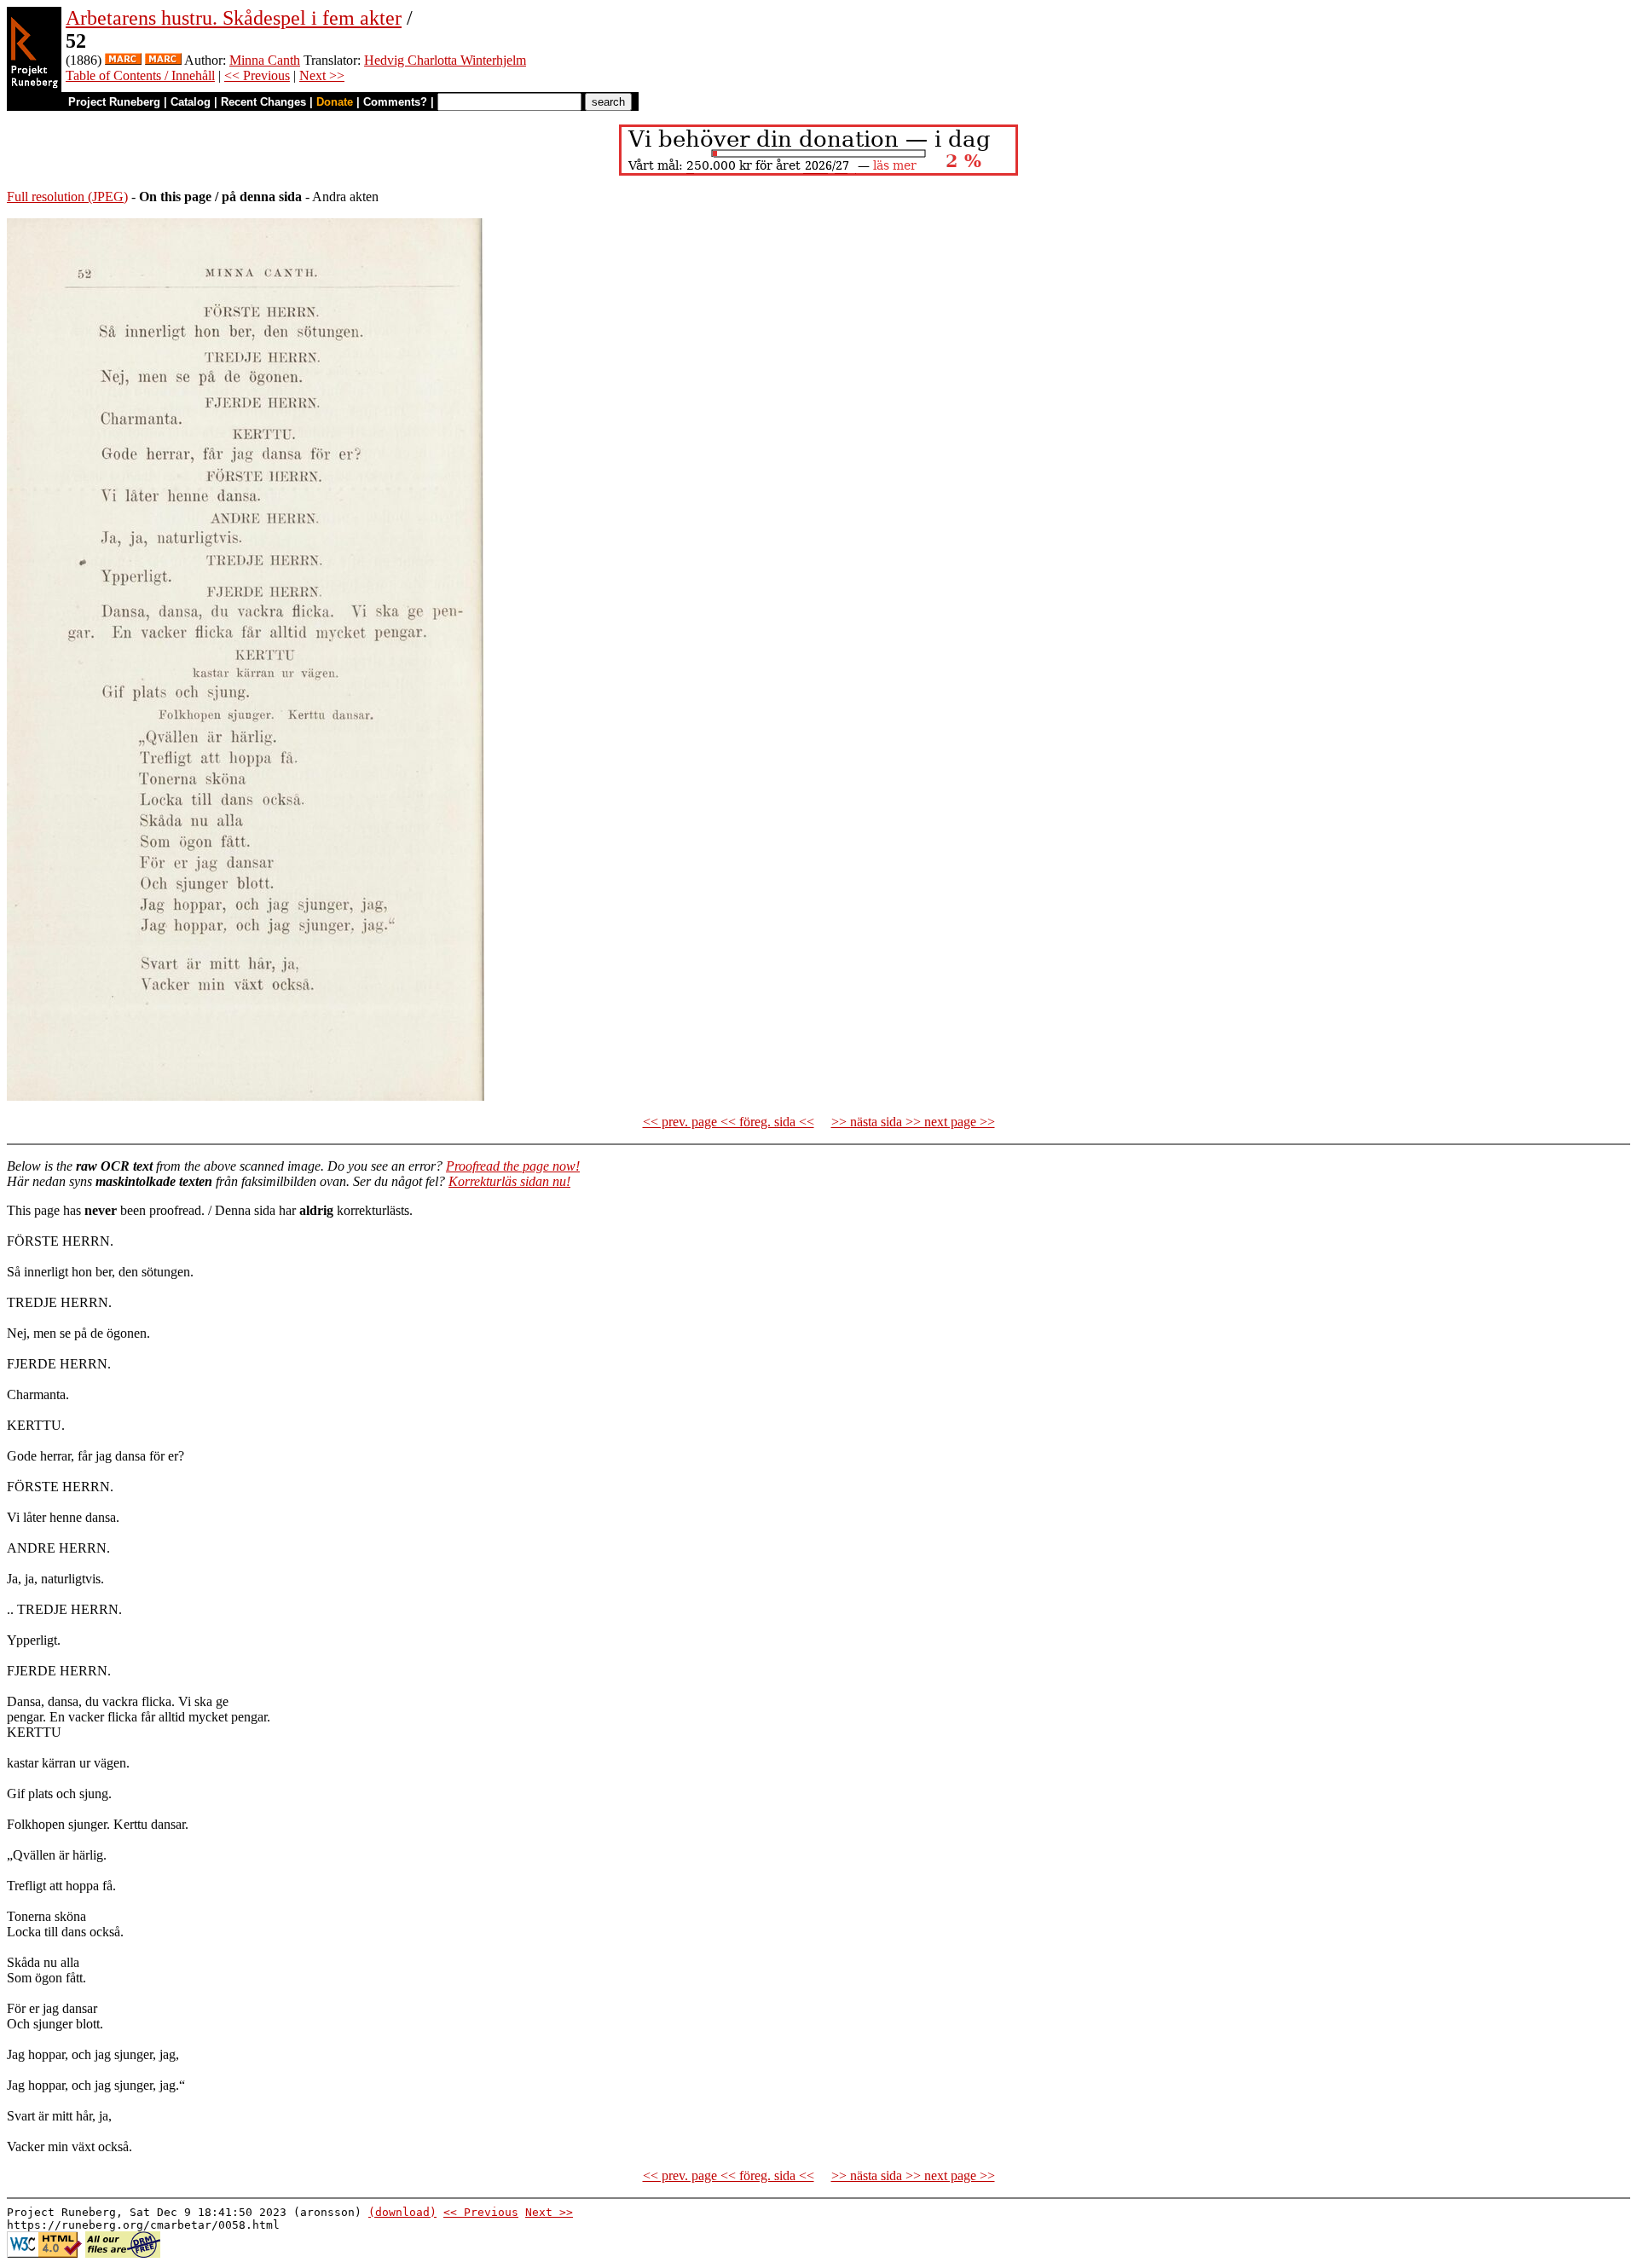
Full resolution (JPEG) (67, 197)
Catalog (191, 102)
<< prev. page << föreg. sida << (729, 1122)
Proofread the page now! (513, 1166)
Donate (335, 102)
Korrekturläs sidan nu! (509, 1181)
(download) (402, 2212)
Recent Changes (263, 102)
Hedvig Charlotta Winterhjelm (445, 60)
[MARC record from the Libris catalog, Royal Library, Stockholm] (123, 60)
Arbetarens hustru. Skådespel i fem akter (234, 18)
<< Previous (257, 75)
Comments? (395, 102)
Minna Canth (265, 60)
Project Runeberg (114, 102)
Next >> (322, 75)
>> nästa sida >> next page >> (913, 1122)
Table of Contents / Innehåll (140, 75)
